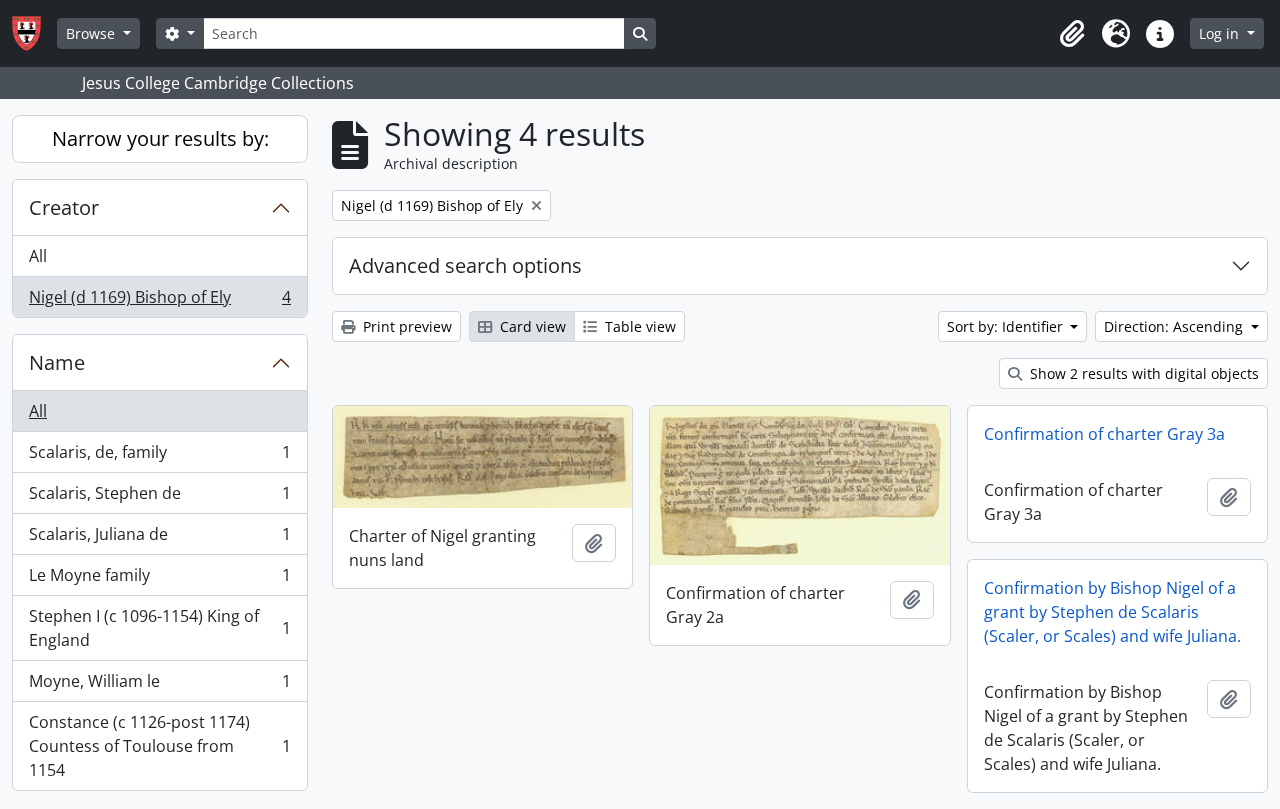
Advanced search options (465, 265)
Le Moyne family (159, 580)
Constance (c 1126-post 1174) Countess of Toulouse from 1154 (159, 746)
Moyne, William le (159, 686)
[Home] (34, 33)
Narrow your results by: (160, 138)
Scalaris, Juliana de (159, 539)
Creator (64, 207)
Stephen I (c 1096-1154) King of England (159, 628)
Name (57, 362)
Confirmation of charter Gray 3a (1104, 434)
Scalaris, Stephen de (159, 498)
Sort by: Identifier (1007, 326)
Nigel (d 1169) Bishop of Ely (159, 301)
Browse (92, 33)
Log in (1221, 33)
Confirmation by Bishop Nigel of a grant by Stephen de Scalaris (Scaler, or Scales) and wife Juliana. (1112, 612)
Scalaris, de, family (159, 457)
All (38, 256)
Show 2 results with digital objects (1142, 373)
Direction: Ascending (1175, 326)
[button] (1072, 34)
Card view (531, 326)
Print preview (405, 326)
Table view (638, 326)
